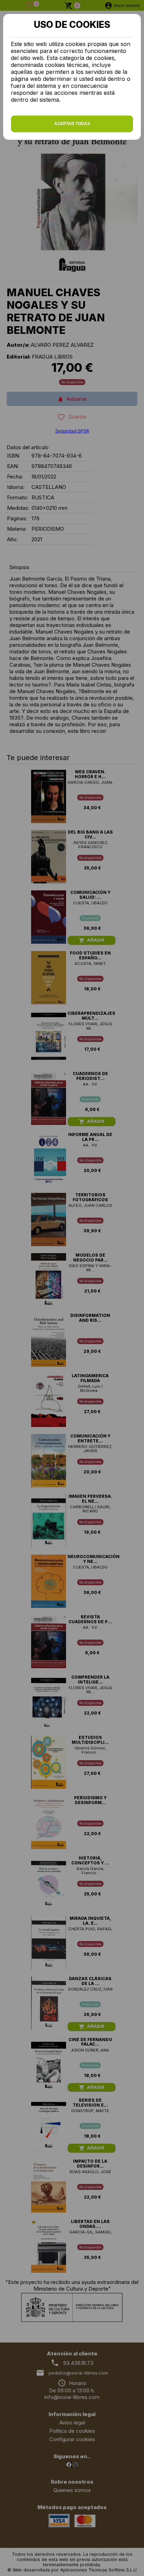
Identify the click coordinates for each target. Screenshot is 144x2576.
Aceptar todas (72, 124)
